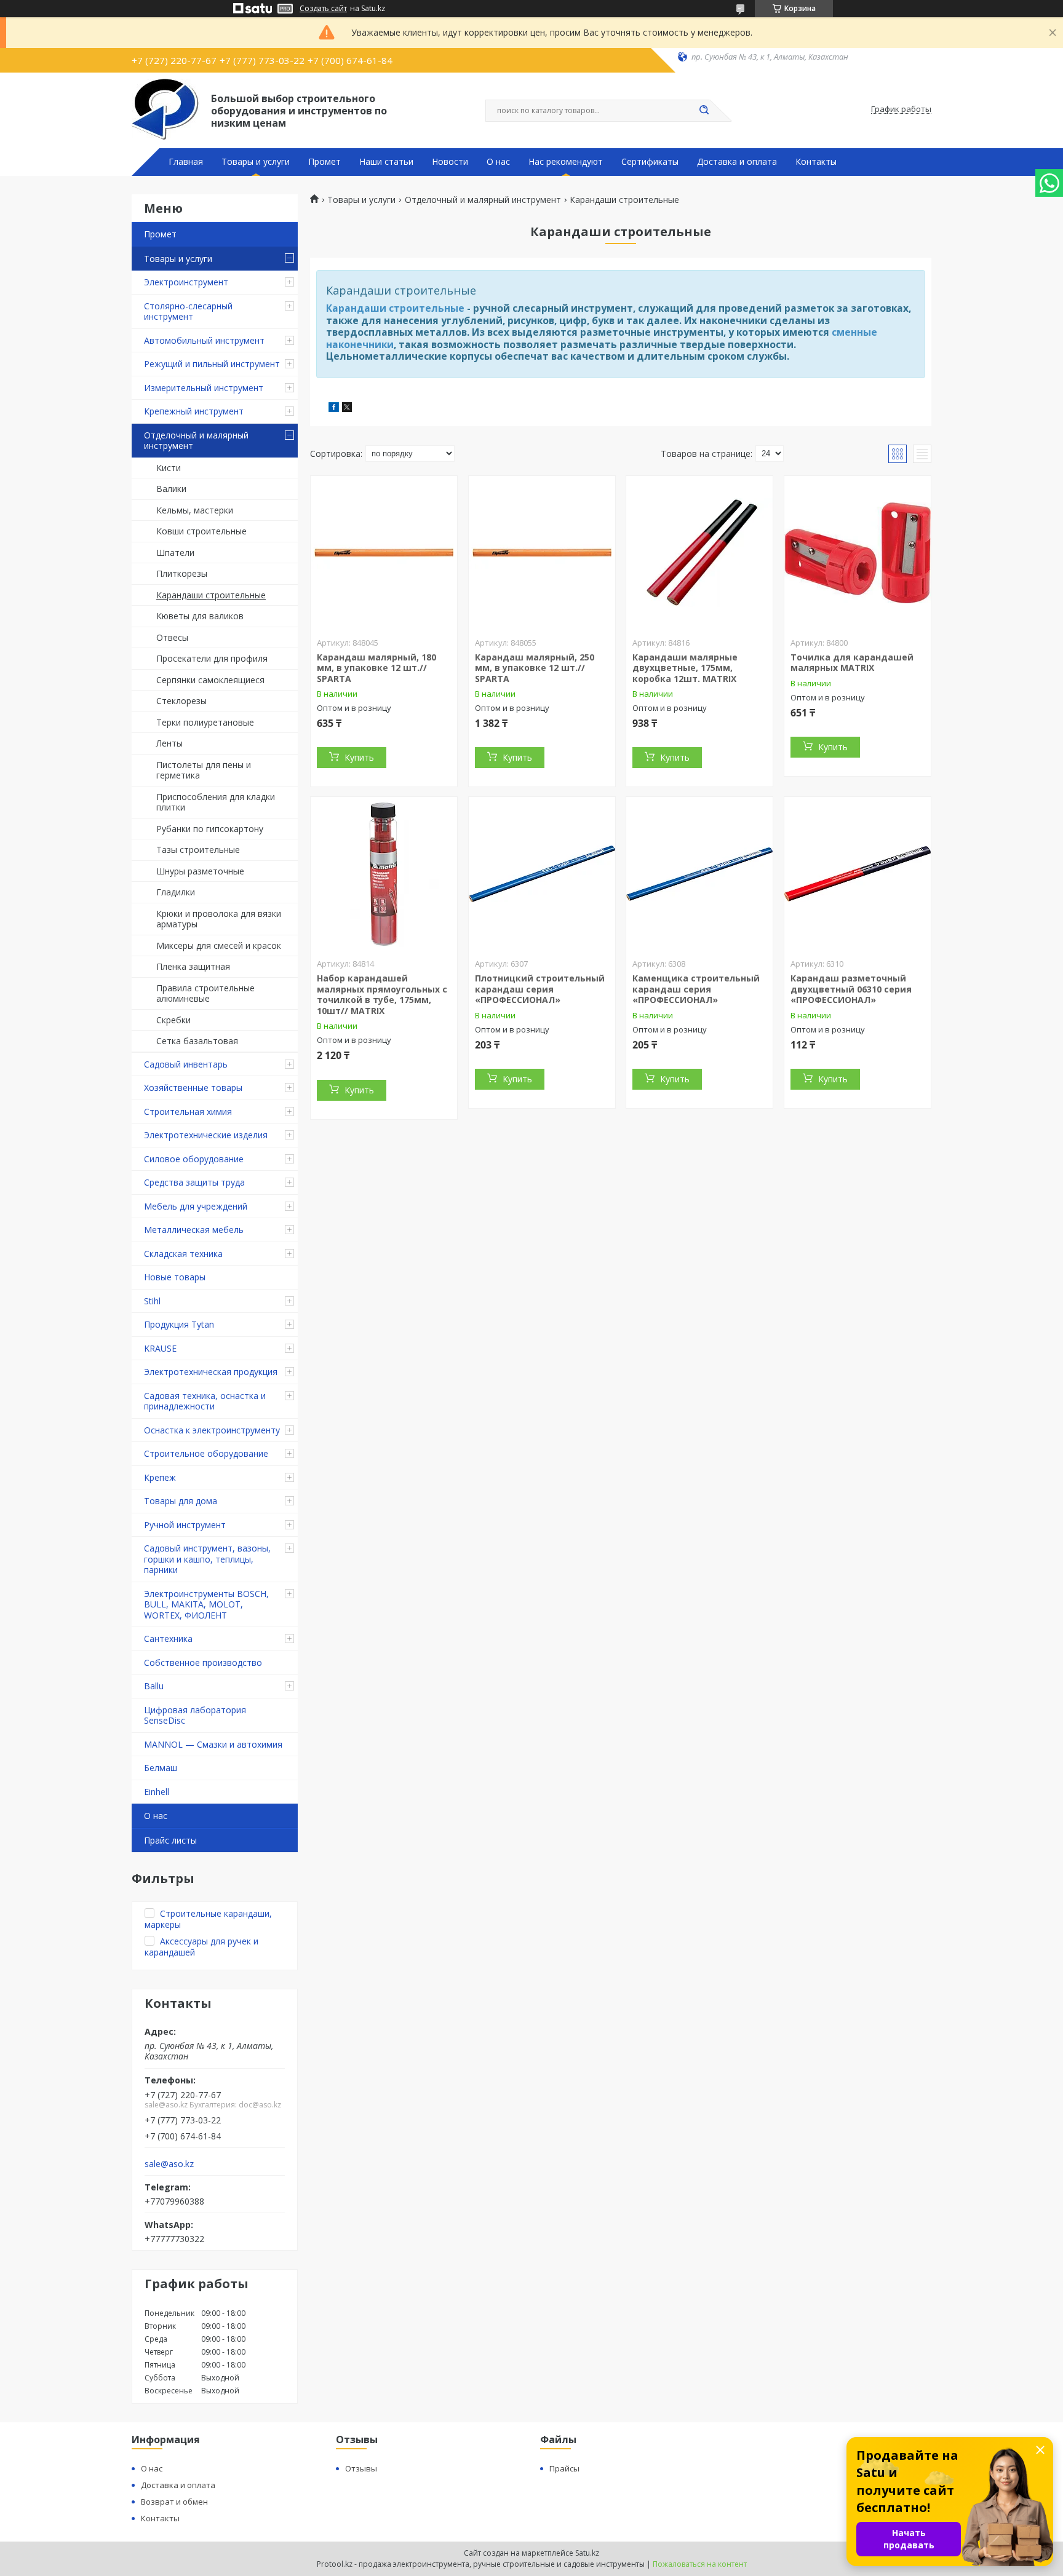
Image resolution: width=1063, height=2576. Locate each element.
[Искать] (704, 111)
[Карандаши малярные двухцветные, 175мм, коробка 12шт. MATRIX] (699, 553)
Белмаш (161, 1768)
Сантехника (168, 1639)
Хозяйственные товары (193, 1088)
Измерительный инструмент (204, 388)
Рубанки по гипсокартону (210, 829)
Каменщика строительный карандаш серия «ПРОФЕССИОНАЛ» (696, 989)
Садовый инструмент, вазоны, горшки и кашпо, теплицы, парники (207, 1559)
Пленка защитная (193, 966)
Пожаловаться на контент (700, 2564)
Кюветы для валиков (200, 616)
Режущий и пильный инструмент (212, 364)
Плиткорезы (182, 573)
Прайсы (564, 2468)
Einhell (157, 1792)
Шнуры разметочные (200, 871)
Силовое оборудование (194, 1159)
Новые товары (175, 1277)
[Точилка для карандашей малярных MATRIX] (858, 553)
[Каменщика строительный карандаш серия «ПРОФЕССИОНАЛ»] (699, 874)
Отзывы (361, 2468)
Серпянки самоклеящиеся (210, 680)
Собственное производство (203, 1663)
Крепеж (160, 1477)
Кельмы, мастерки (195, 510)
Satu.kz (587, 2553)
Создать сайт (323, 9)
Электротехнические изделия (206, 1135)
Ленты (169, 743)
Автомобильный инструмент (204, 340)
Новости (450, 162)
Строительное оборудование (206, 1453)
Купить (359, 757)
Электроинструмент (186, 282)
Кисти (169, 468)
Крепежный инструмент (194, 411)
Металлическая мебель (194, 1230)
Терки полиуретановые (205, 722)
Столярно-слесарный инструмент (188, 311)
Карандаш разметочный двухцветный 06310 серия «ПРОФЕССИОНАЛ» (851, 989)
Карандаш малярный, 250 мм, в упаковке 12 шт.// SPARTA (535, 668)
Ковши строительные (201, 531)
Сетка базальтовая (197, 1041)
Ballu (154, 1686)
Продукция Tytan (179, 1324)
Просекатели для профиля (212, 658)
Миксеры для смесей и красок (219, 945)
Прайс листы (170, 1840)
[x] (347, 409)
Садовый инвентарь (186, 1064)
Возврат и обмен (174, 2502)
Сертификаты (650, 162)
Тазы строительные (198, 850)
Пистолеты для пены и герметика (204, 770)
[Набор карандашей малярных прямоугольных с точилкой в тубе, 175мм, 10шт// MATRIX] (384, 874)
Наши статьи (386, 162)
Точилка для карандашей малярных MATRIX (852, 663)
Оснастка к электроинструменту (212, 1430)
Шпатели (175, 553)
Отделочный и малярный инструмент (196, 441)
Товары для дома (181, 1501)
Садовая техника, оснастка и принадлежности (205, 1401)
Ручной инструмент (185, 1525)
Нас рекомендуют (566, 162)
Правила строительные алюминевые (205, 993)
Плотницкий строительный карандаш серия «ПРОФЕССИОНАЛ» (540, 989)
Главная (186, 162)
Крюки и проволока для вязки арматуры (219, 919)
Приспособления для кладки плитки (216, 802)
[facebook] (334, 409)
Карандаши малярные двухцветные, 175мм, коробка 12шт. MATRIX (685, 668)
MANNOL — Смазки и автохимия (213, 1744)
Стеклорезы (181, 701)
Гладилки (176, 892)
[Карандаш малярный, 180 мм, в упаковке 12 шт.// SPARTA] (384, 553)
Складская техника (183, 1254)
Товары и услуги (256, 162)
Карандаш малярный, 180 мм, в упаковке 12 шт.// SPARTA (376, 668)
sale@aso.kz (169, 2164)
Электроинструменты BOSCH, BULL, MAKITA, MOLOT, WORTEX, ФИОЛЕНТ (206, 1604)
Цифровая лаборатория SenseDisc (195, 1715)
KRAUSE (160, 1348)
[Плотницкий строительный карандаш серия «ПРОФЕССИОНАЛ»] (542, 874)
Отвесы (172, 637)
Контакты (816, 162)
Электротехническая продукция (211, 1372)
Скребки (173, 1020)
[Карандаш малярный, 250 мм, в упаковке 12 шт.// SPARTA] (542, 553)
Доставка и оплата (737, 162)
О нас (498, 162)
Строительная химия (188, 1112)
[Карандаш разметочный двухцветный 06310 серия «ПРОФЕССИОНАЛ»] (858, 874)
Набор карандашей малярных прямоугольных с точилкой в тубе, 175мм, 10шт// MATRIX (382, 994)
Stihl (152, 1301)
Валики (171, 489)
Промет (324, 162)
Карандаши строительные (211, 595)
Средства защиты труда (194, 1182)
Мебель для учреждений (196, 1206)
